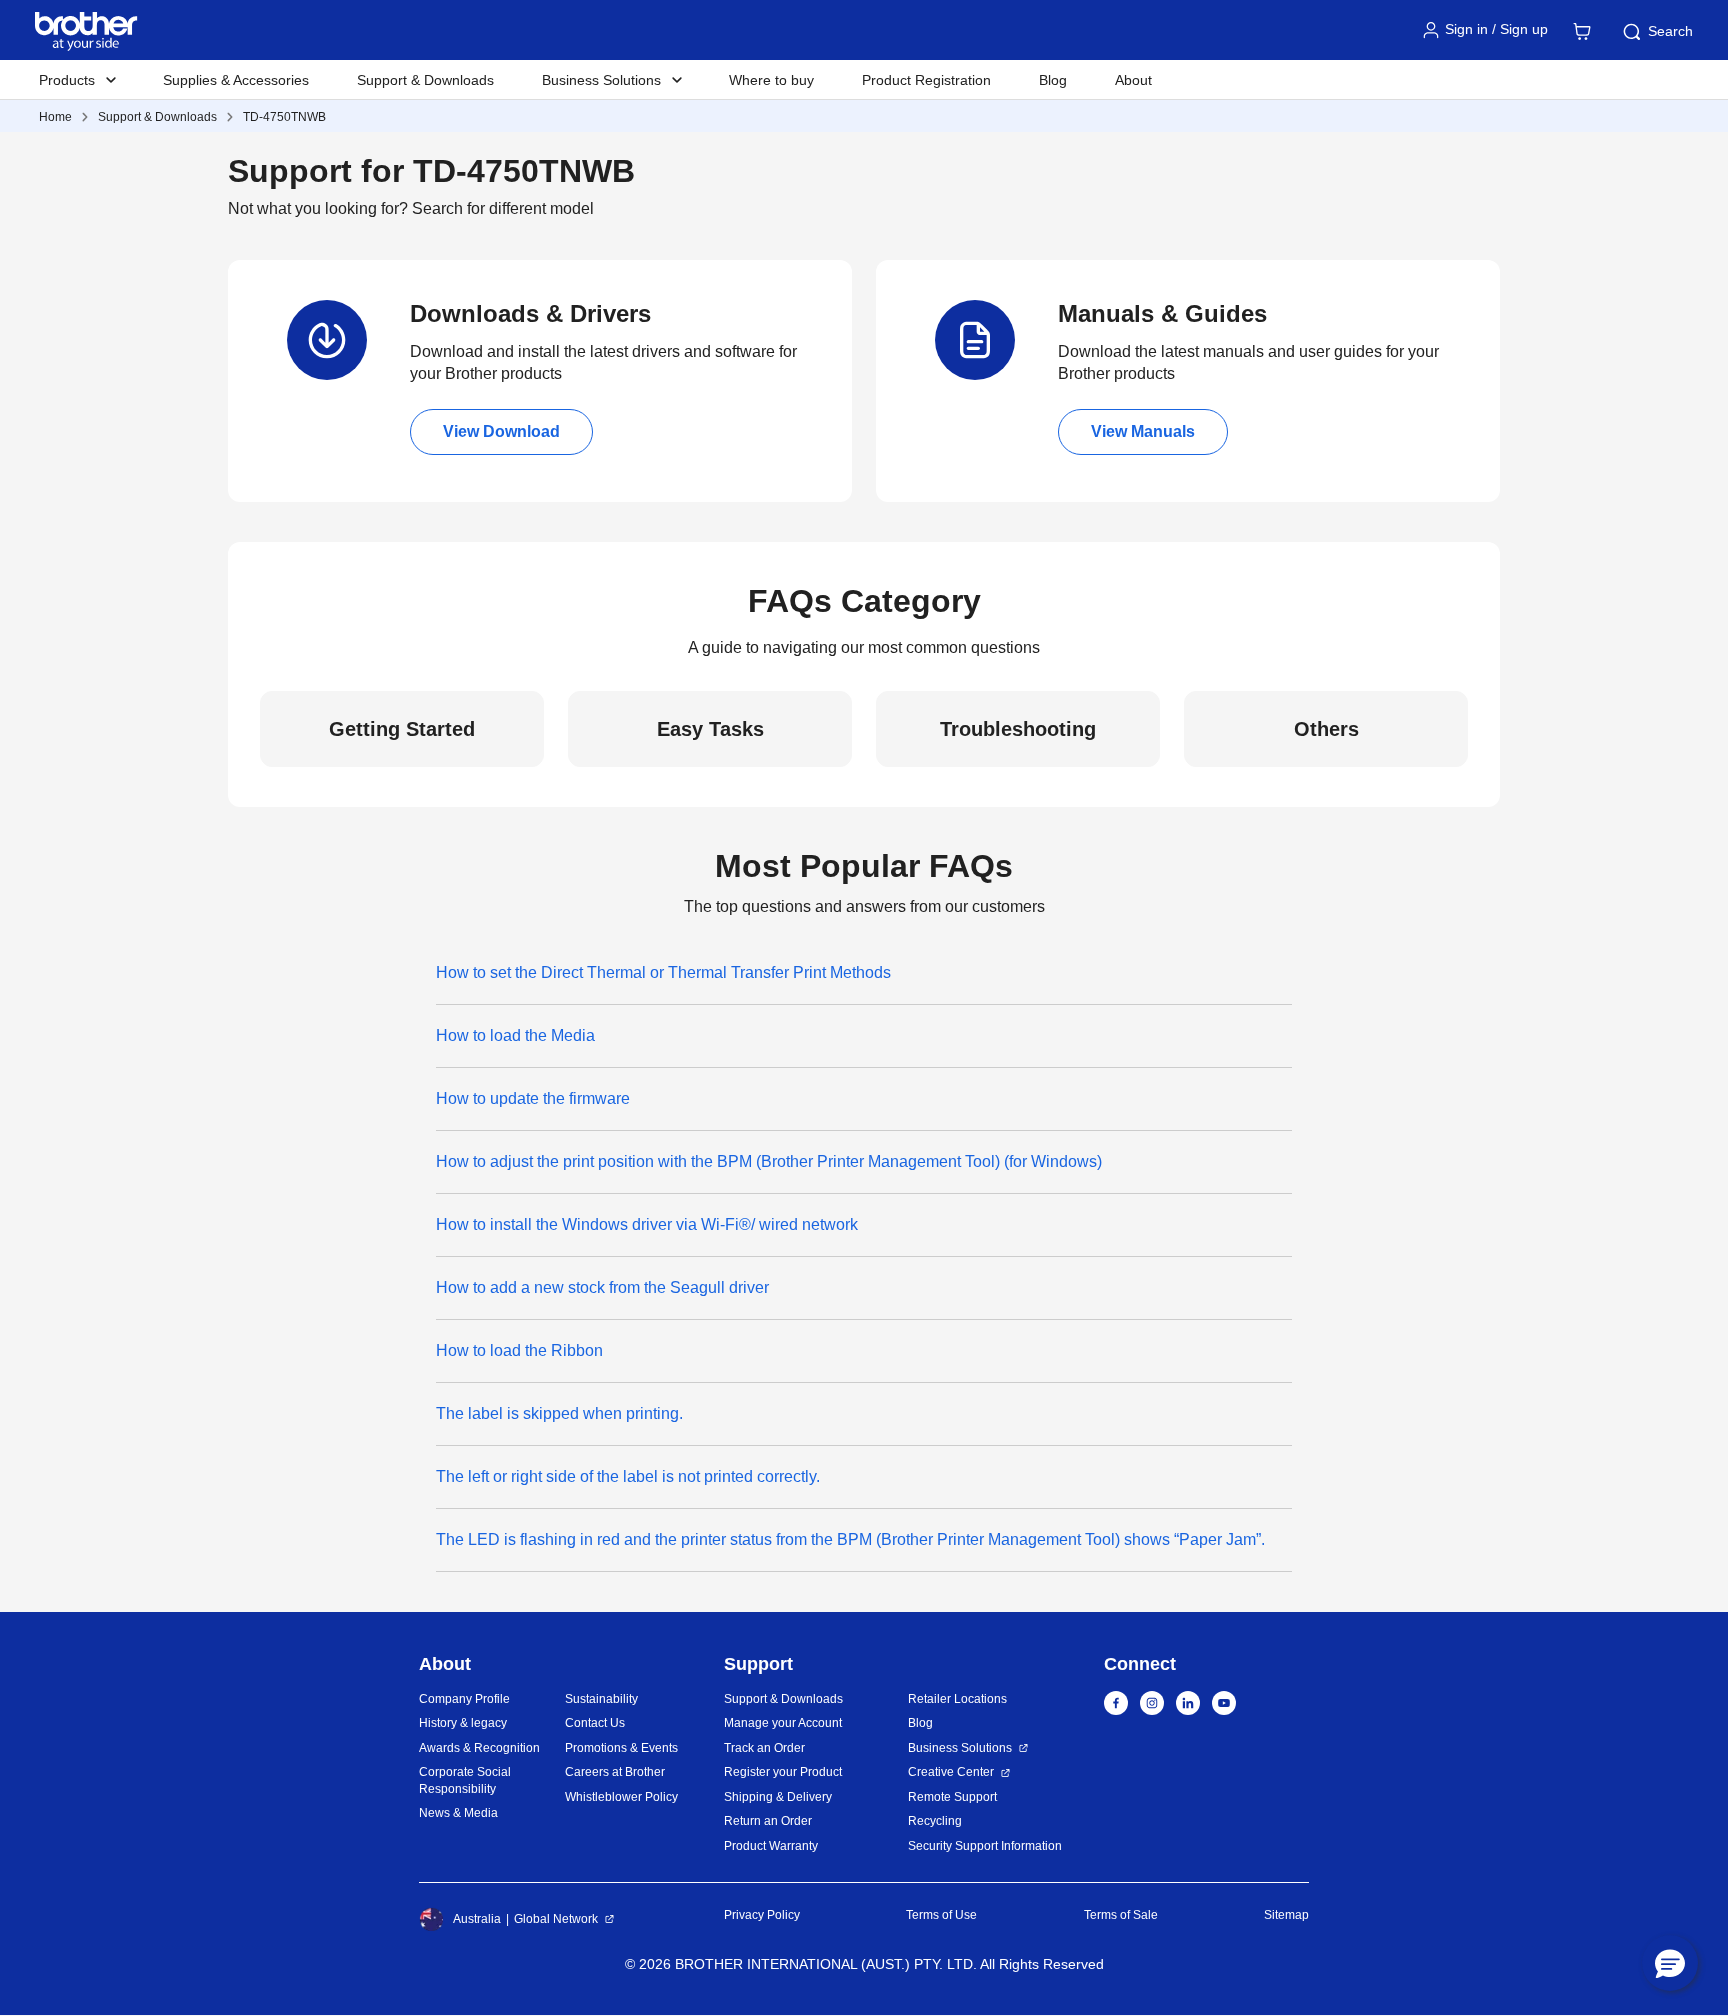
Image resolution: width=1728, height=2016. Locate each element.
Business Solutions (960, 1748)
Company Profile (464, 1699)
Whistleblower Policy (621, 1797)
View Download (501, 431)
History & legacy (463, 1723)
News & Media (458, 1813)
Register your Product (783, 1772)
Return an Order (768, 1821)
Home (55, 117)
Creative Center (951, 1772)
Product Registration (926, 80)
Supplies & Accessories (236, 80)
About (1133, 80)
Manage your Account (783, 1723)
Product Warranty (771, 1846)
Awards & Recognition (479, 1748)
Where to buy (771, 80)
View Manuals (1143, 431)
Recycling (935, 1821)
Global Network (556, 1919)
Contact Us (595, 1723)
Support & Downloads (425, 80)
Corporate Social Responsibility (465, 1780)
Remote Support (952, 1797)
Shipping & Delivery (778, 1797)
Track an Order (764, 1748)
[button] (1670, 1963)
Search (1670, 31)
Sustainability (601, 1699)
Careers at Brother (615, 1772)
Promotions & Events (621, 1748)
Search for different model (503, 208)
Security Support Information (985, 1846)
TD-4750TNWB (284, 117)
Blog (1053, 80)
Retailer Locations (957, 1699)
